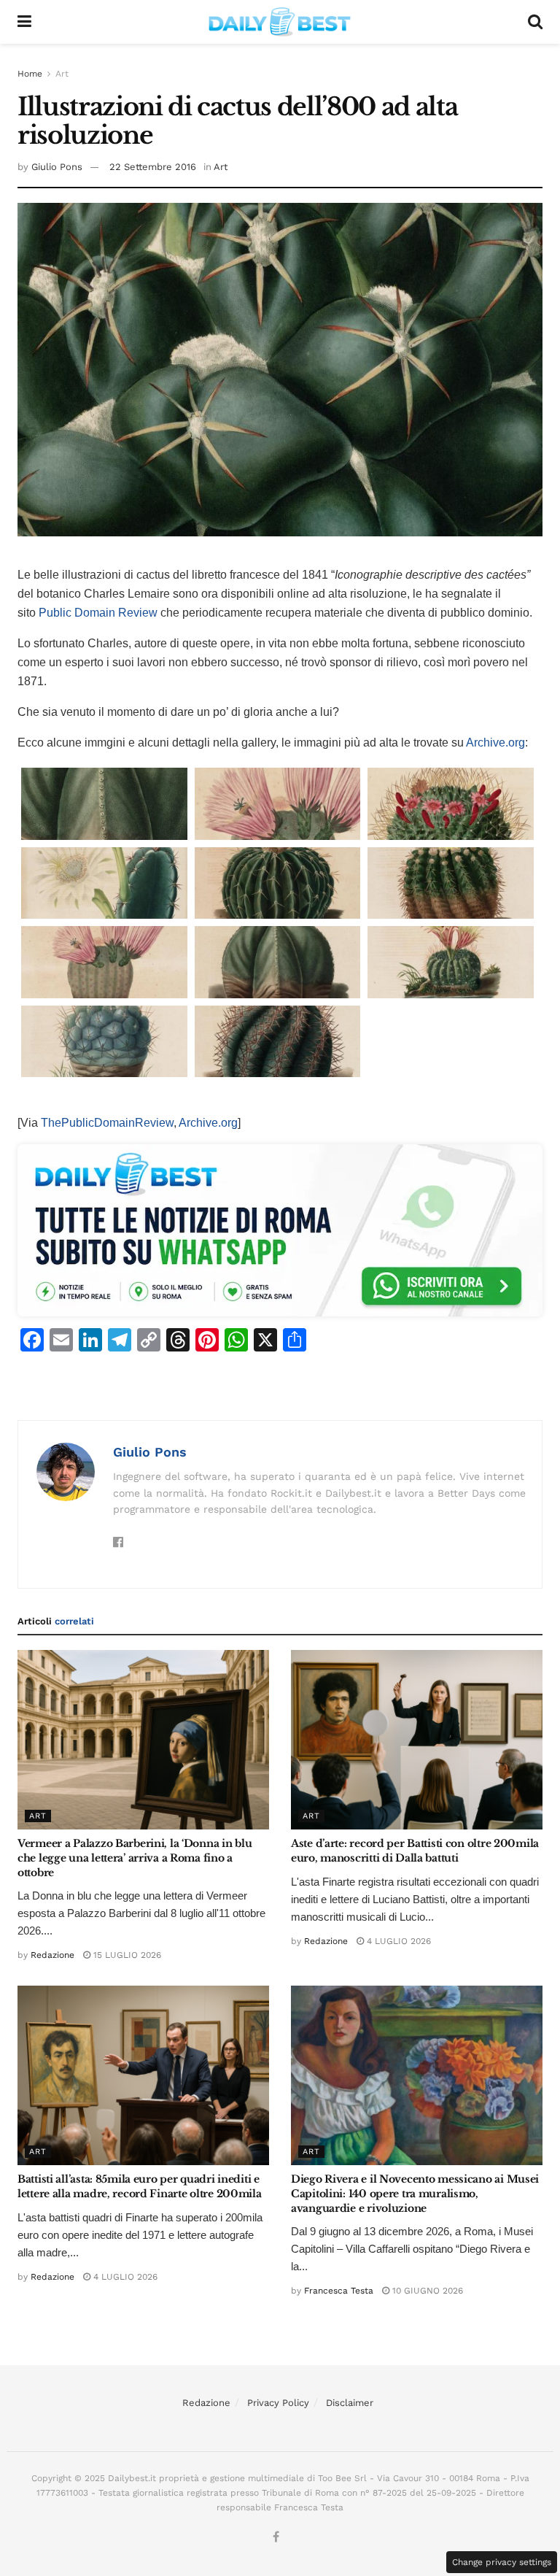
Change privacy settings (502, 2562)
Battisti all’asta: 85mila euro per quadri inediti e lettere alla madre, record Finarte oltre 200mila (140, 2186)
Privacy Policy (278, 2403)
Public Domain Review (98, 613)
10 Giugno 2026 (426, 2291)
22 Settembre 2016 (153, 167)
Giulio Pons (57, 167)
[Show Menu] (24, 22)
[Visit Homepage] (280, 22)
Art (62, 74)
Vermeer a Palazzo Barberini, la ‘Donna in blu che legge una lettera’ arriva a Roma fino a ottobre (135, 1858)
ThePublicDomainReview (107, 1123)
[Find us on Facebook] (276, 2538)
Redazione (52, 1955)
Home (30, 74)
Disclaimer (350, 2403)
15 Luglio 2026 (126, 1955)
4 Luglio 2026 (397, 1941)
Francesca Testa (339, 2291)
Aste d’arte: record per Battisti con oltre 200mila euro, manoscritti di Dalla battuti (415, 1851)
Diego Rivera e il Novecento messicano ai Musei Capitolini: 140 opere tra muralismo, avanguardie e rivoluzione (415, 2193)
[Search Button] (535, 22)
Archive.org (495, 743)
